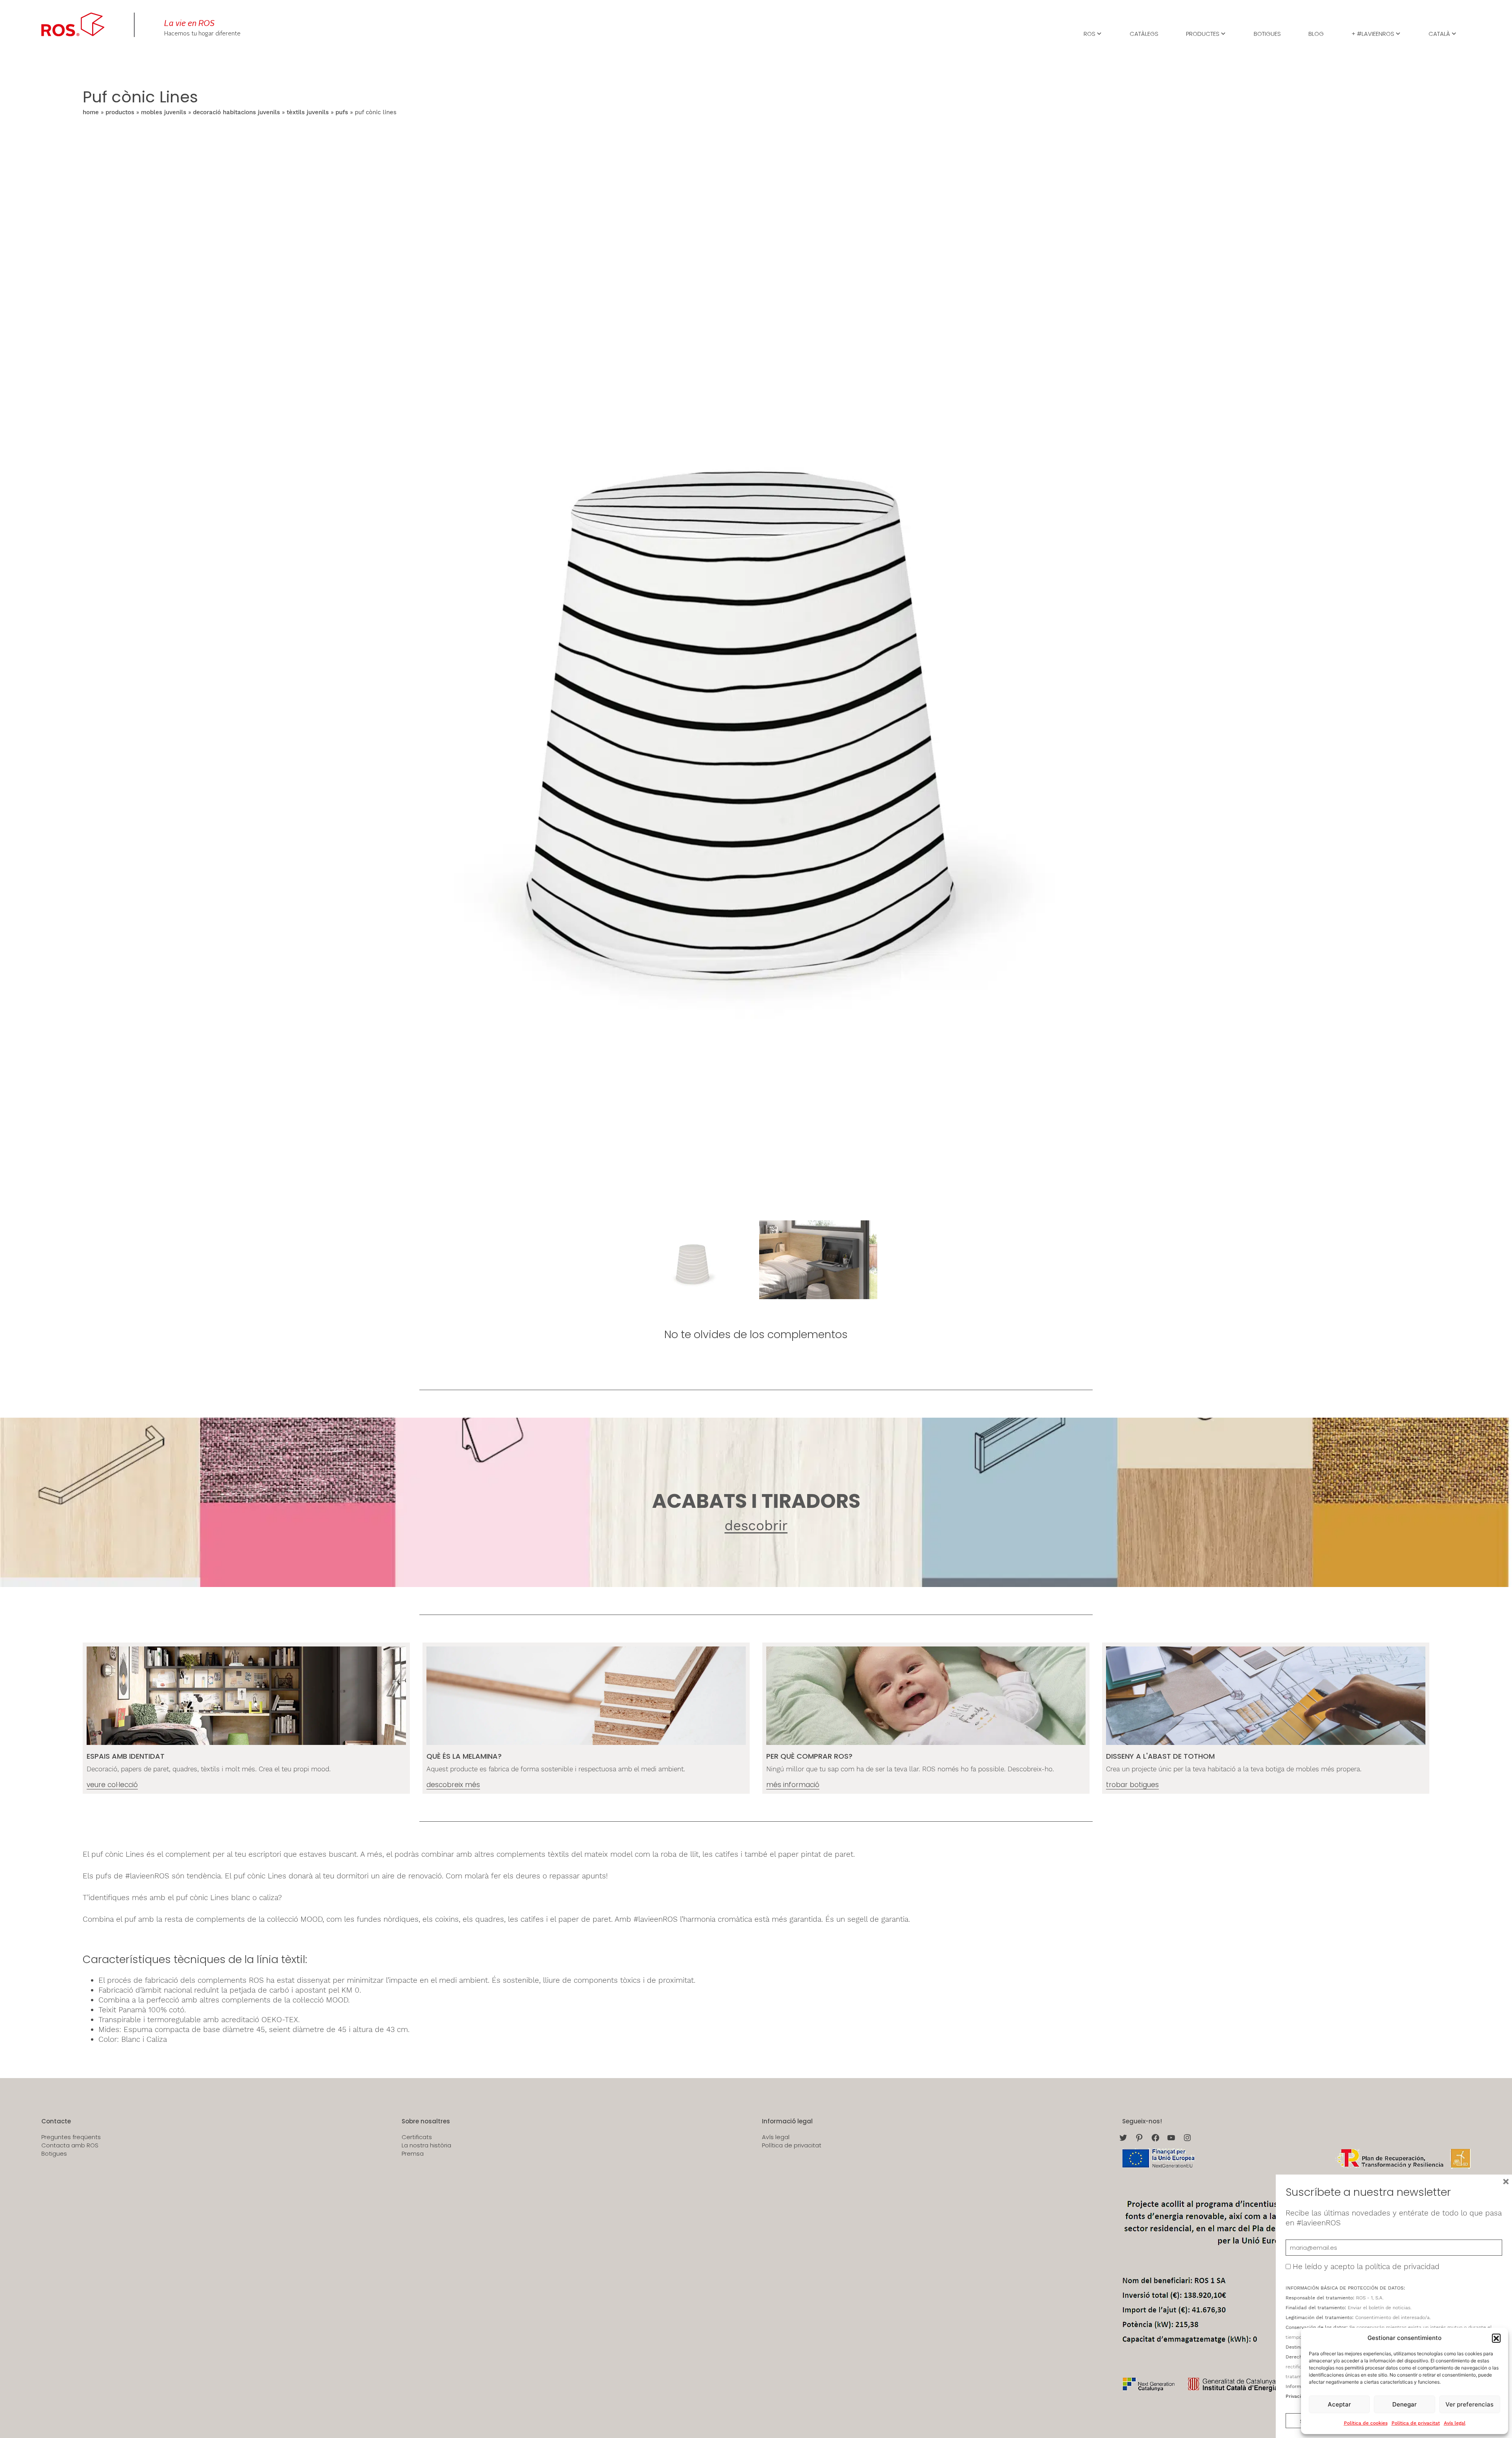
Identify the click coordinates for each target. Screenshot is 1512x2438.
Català (1439, 33)
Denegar (1405, 2404)
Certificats (417, 2137)
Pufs (342, 112)
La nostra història (426, 2145)
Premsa (413, 2154)
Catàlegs (1144, 33)
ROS (1090, 33)
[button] (1496, 2338)
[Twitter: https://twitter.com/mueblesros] (1123, 2138)
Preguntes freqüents (71, 2137)
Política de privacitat (1416, 2423)
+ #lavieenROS (1373, 33)
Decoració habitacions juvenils (236, 112)
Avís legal (1455, 2423)
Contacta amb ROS (70, 2145)
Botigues (1267, 33)
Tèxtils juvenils (308, 112)
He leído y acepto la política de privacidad (1366, 2267)
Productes (1203, 33)
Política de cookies (1366, 2423)
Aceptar (1339, 2404)
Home (91, 112)
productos (120, 112)
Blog (1316, 33)
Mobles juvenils (164, 112)
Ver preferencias (1469, 2404)
